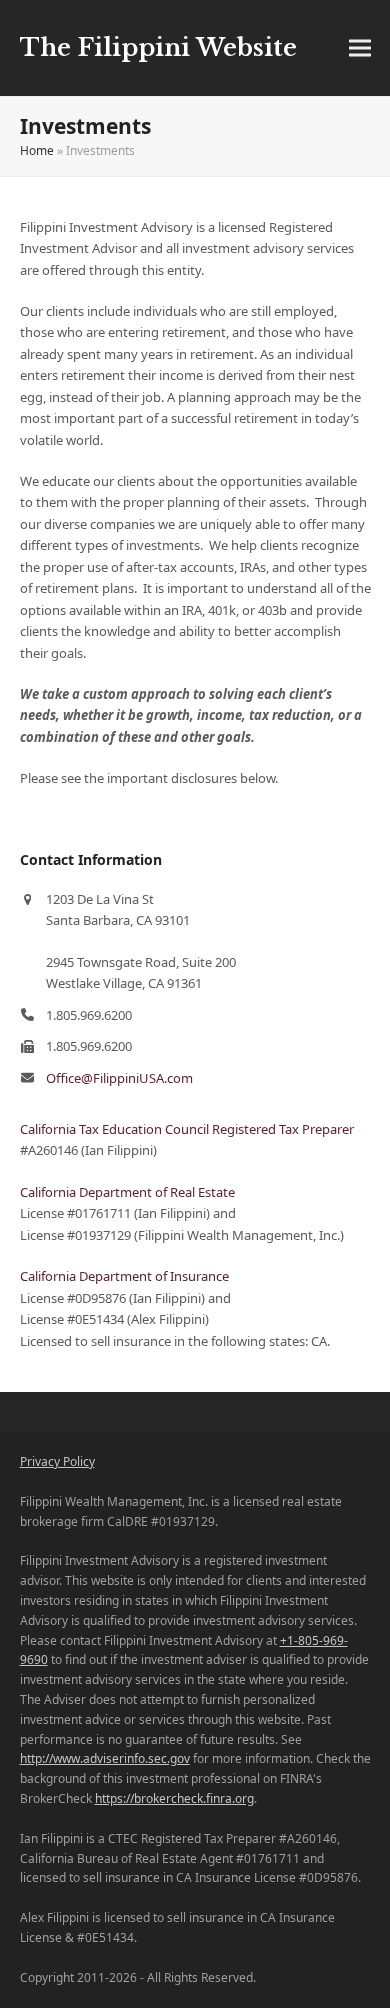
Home (37, 150)
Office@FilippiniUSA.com (119, 1078)
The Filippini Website (158, 47)
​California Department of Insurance (124, 1276)
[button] (360, 48)
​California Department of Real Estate (127, 1192)
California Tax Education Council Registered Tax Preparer (187, 1129)
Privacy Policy (57, 1461)
